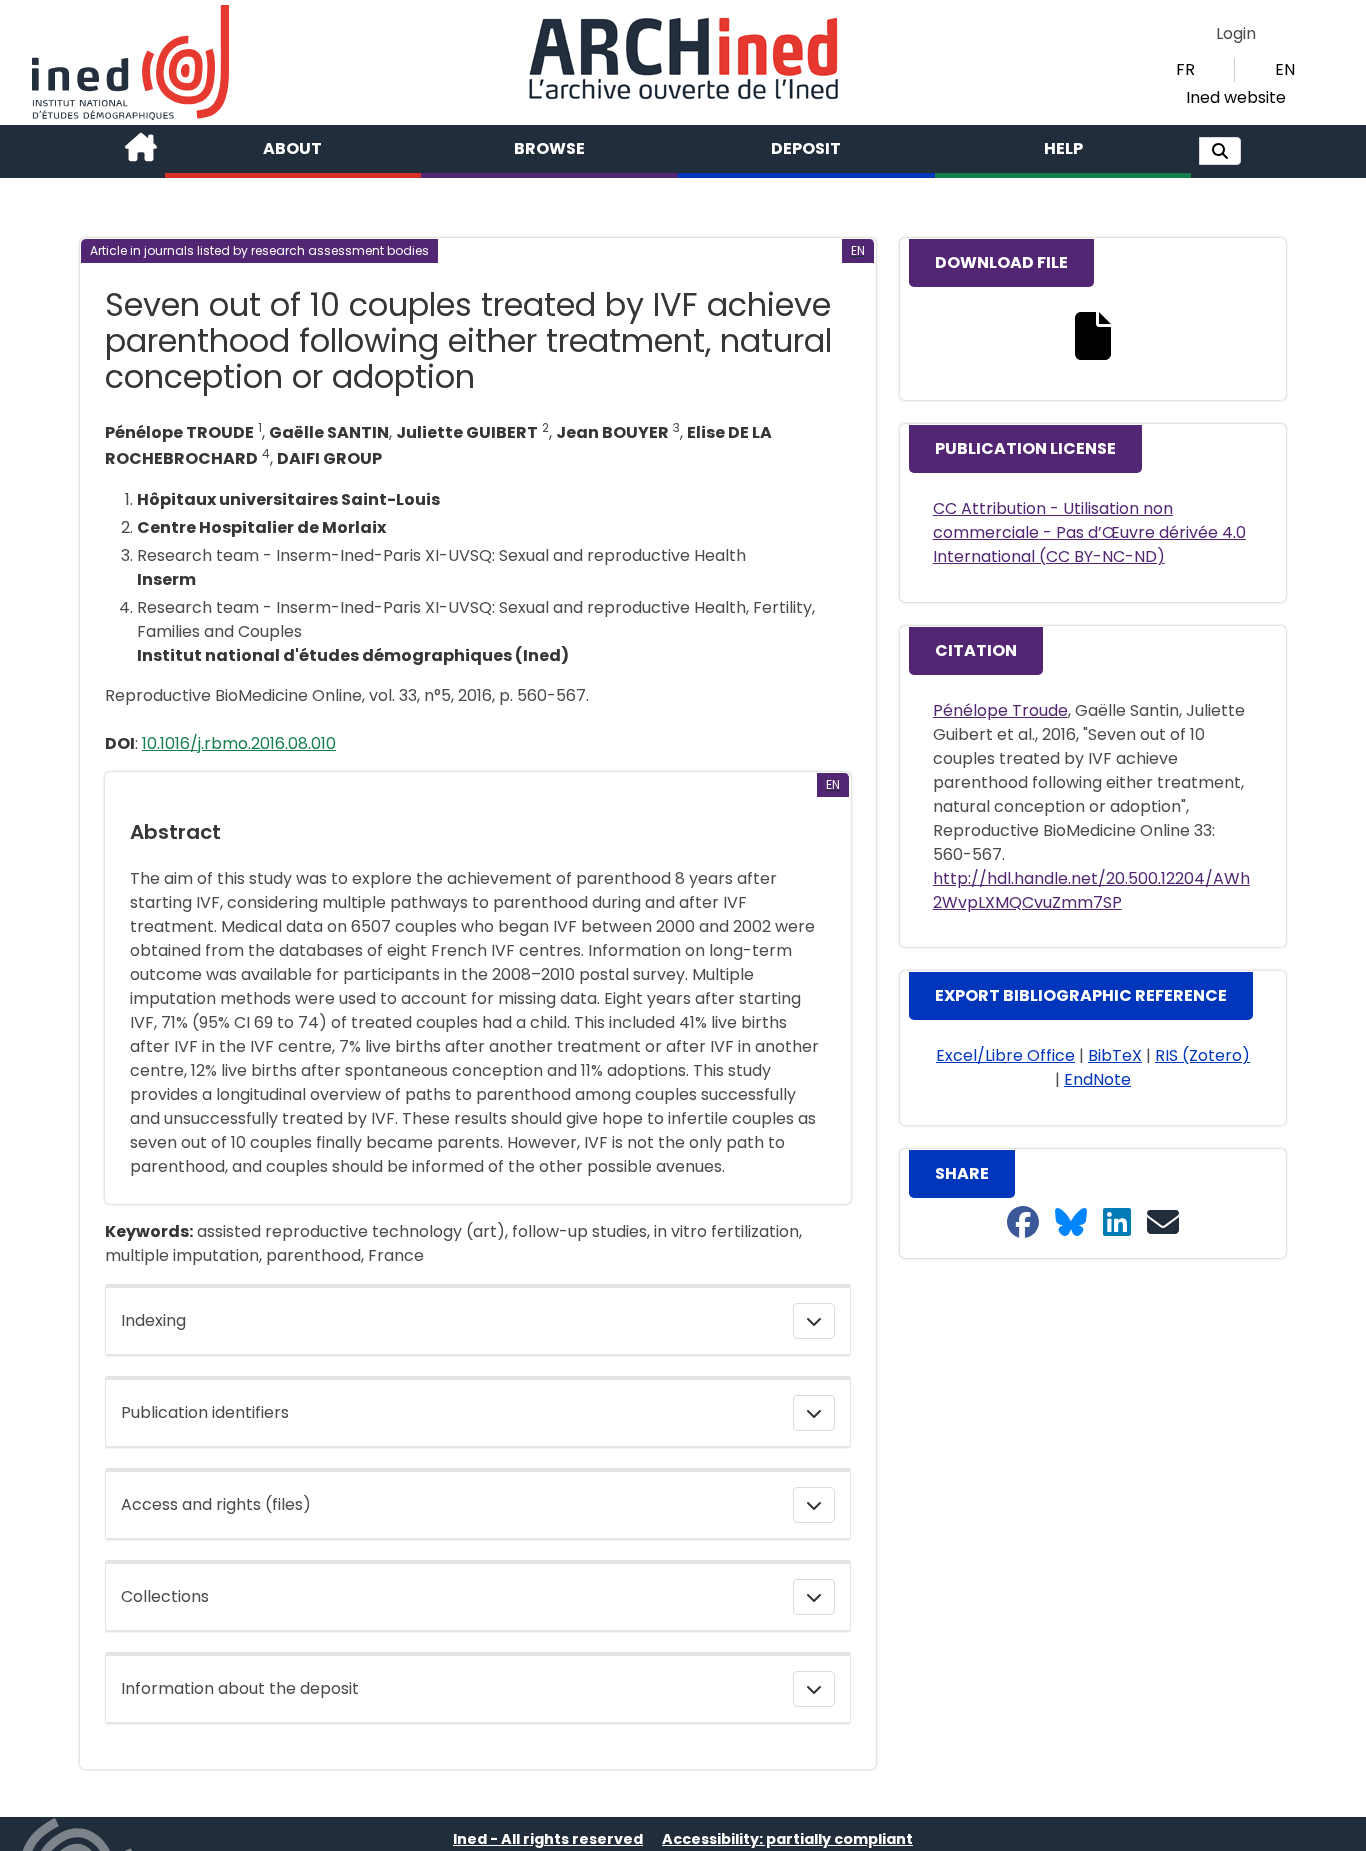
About (292, 148)
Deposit (806, 148)
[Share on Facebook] (1023, 1223)
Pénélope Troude (1000, 710)
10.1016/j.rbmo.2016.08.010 (239, 743)
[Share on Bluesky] (1071, 1223)
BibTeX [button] (1115, 1055)
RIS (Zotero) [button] (1202, 1055)
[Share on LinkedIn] (1117, 1223)
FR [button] (1185, 69)
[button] (1220, 151)
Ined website (1236, 97)
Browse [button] (549, 148)
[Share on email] (1163, 1223)
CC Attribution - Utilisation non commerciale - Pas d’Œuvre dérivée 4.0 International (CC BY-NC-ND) (1089, 532)
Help (1063, 148)
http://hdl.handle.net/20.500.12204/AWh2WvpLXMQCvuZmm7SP (1091, 890)
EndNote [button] (1097, 1079)
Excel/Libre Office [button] (1005, 1055)
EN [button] (1285, 69)
